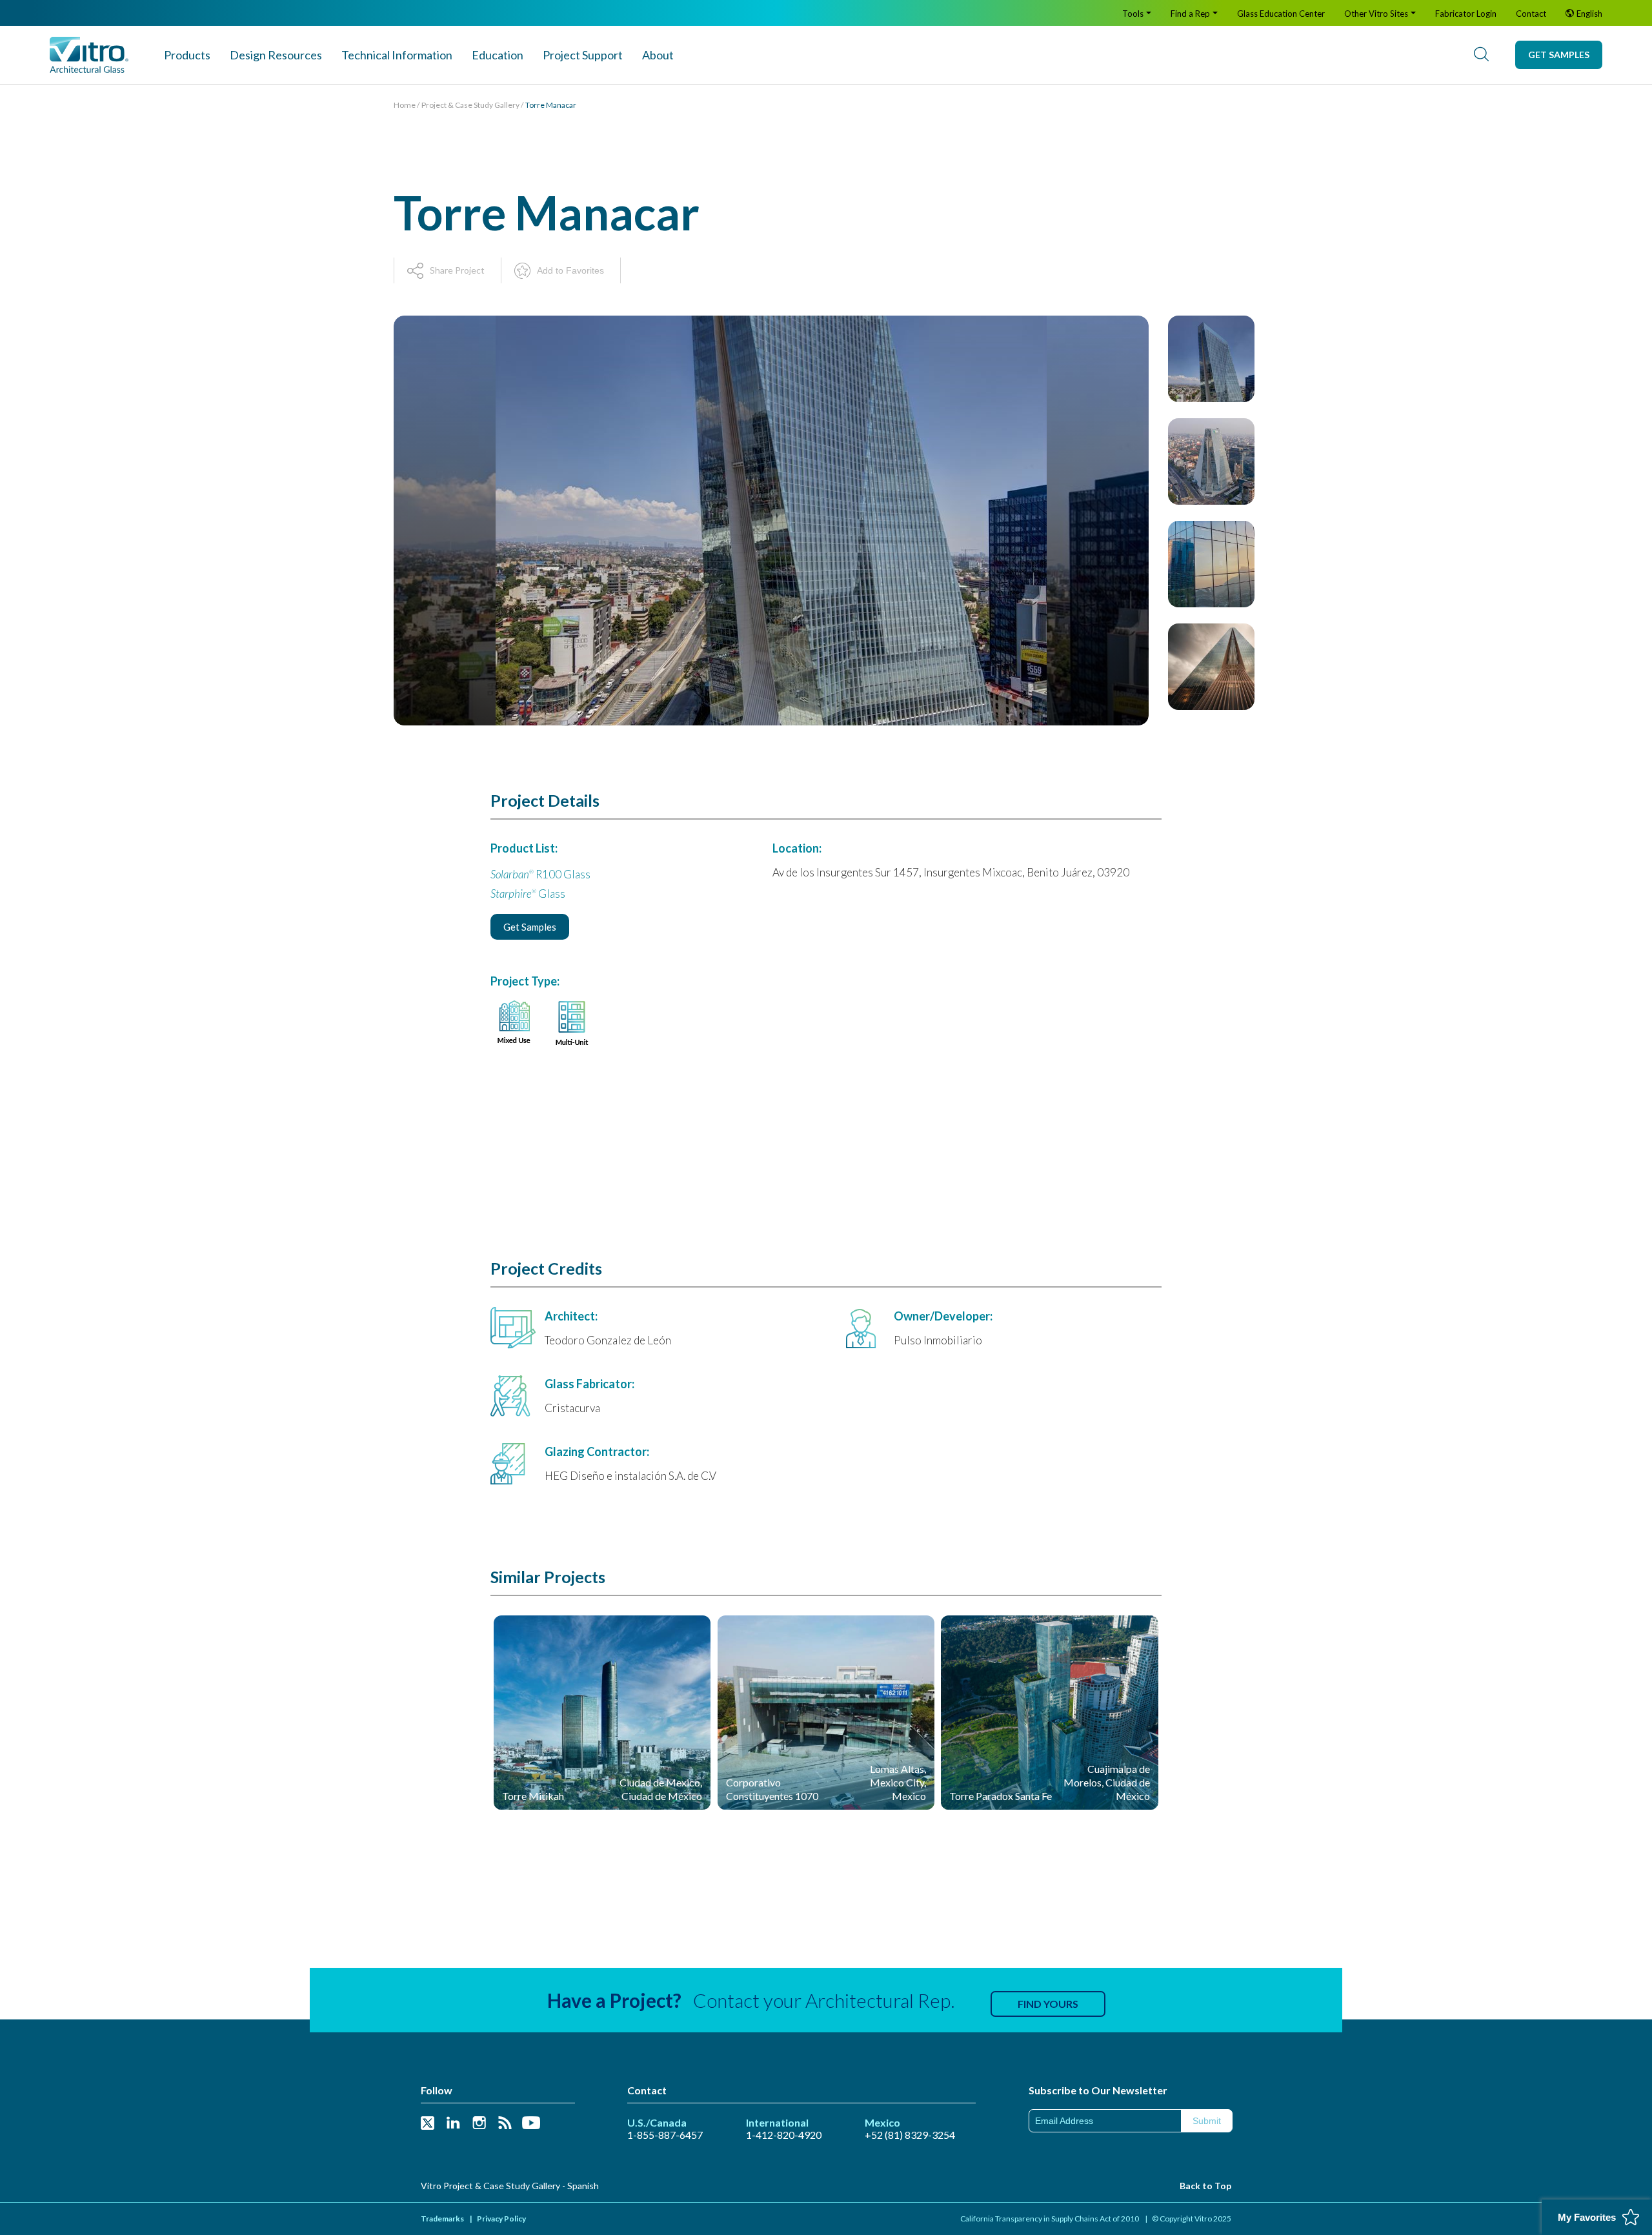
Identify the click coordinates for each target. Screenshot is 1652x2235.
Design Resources (276, 55)
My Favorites (1587, 2217)
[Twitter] (428, 2124)
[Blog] (505, 2124)
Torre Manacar (551, 105)
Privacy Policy (501, 2219)
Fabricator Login (1466, 14)
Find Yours (1048, 2004)
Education (498, 55)
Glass (528, 894)
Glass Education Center (1281, 14)
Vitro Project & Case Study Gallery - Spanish (510, 2186)
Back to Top (1205, 2186)
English (1589, 14)
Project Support (583, 55)
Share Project (457, 270)
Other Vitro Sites (1376, 14)
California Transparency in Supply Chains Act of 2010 (1050, 2219)
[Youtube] (531, 2124)
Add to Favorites (570, 270)
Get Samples (1559, 55)
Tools (1133, 14)
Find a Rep (1190, 14)
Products (187, 55)
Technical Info (397, 55)
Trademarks (442, 2219)
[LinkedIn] (453, 2124)
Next (1211, 716)
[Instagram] (479, 2124)
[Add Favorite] (690, 1632)
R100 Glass (540, 874)
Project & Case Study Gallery (470, 105)
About (658, 55)
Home (405, 105)
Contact (1531, 14)
